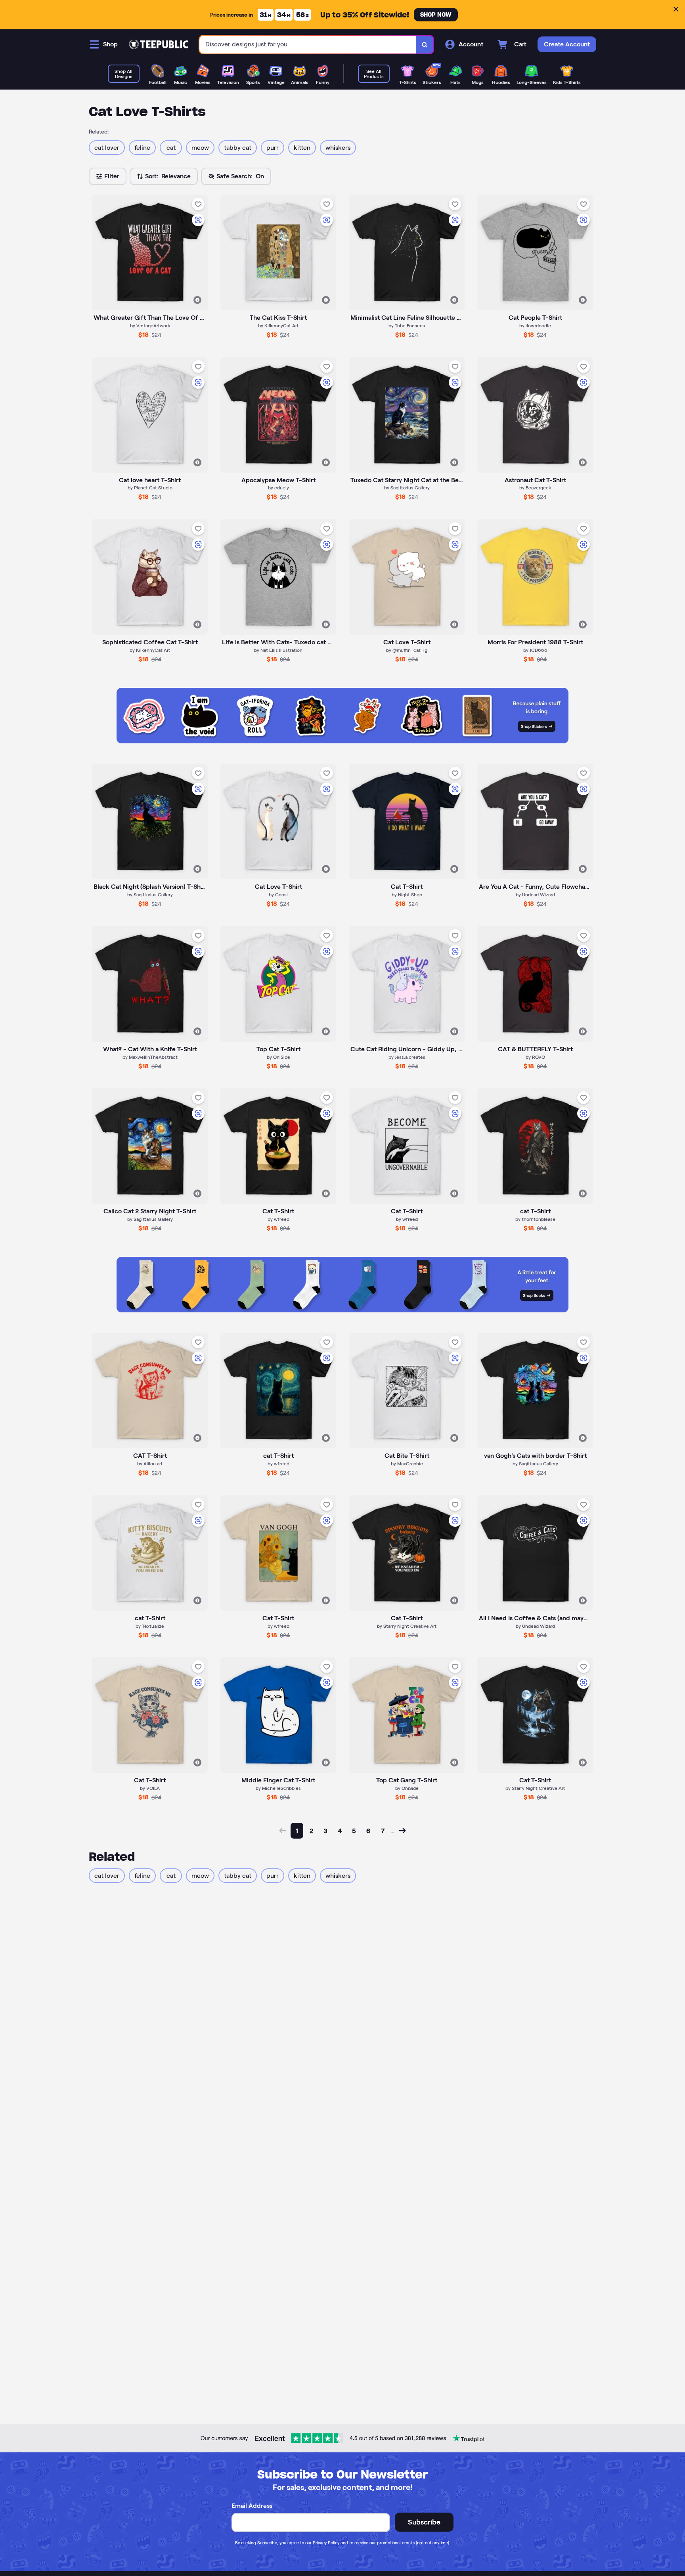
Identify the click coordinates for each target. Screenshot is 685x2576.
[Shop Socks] (342, 1310)
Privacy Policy (326, 2543)
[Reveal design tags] (197, 300)
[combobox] (308, 45)
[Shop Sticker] (342, 741)
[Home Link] (159, 44)
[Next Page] (402, 1831)
